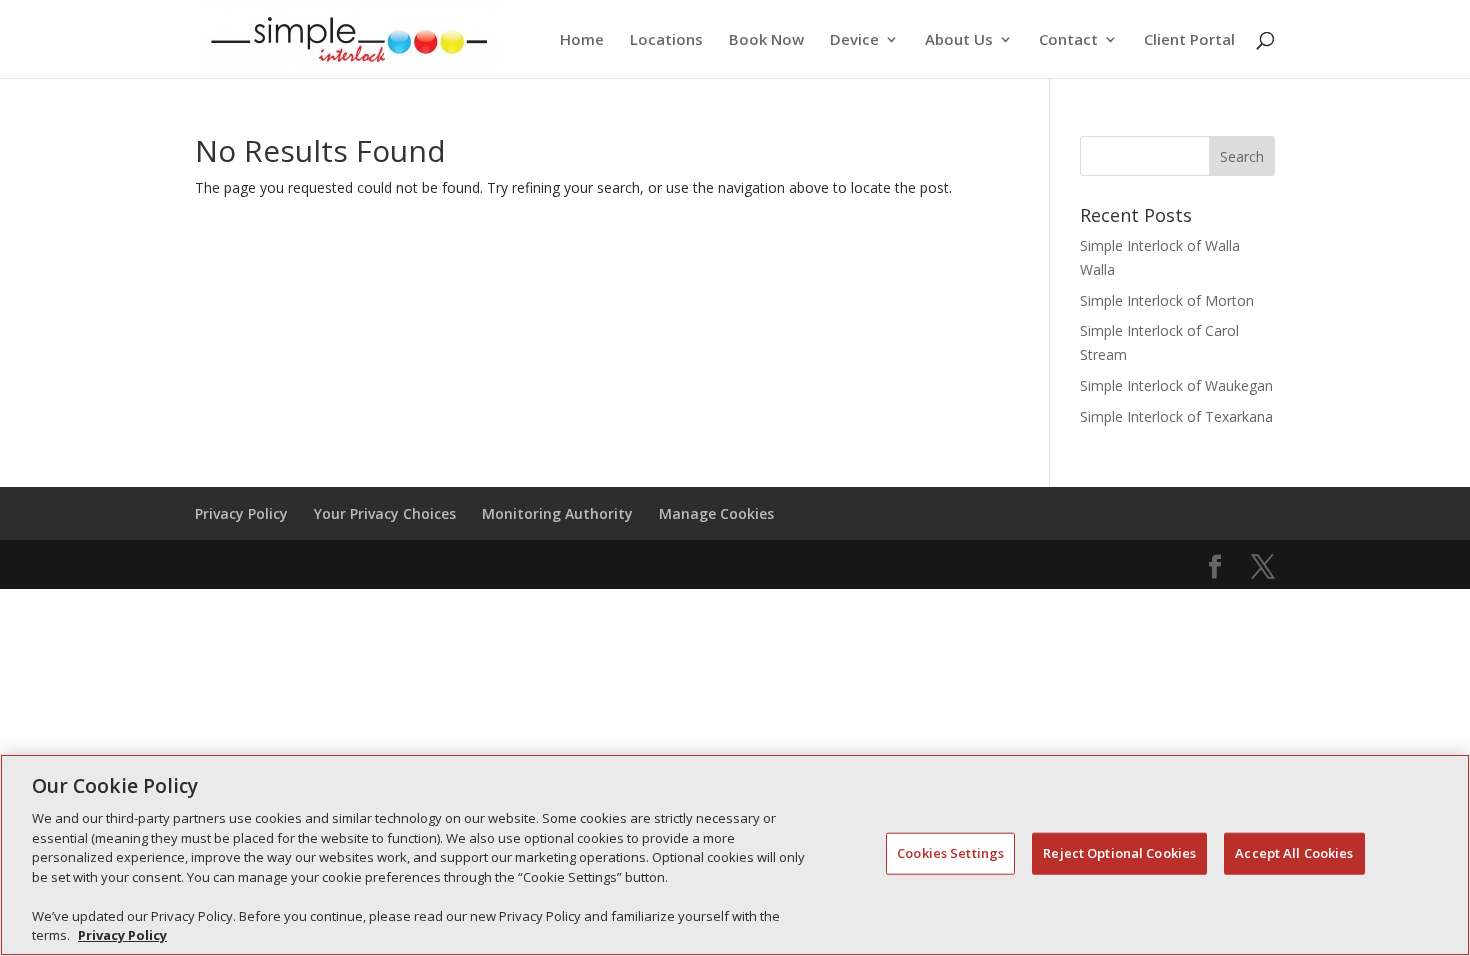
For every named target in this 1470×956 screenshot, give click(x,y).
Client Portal (1189, 40)
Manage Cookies (716, 513)
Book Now (766, 40)
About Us (959, 40)
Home (582, 40)
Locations (666, 40)
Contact (1068, 40)
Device (854, 40)
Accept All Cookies (1294, 853)
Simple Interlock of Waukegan (1176, 385)
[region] (735, 855)
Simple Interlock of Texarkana (1176, 416)
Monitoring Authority (557, 513)
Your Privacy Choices (385, 513)
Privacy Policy (241, 513)
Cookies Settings (950, 853)
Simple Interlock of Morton (1167, 300)
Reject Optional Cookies (1119, 853)
